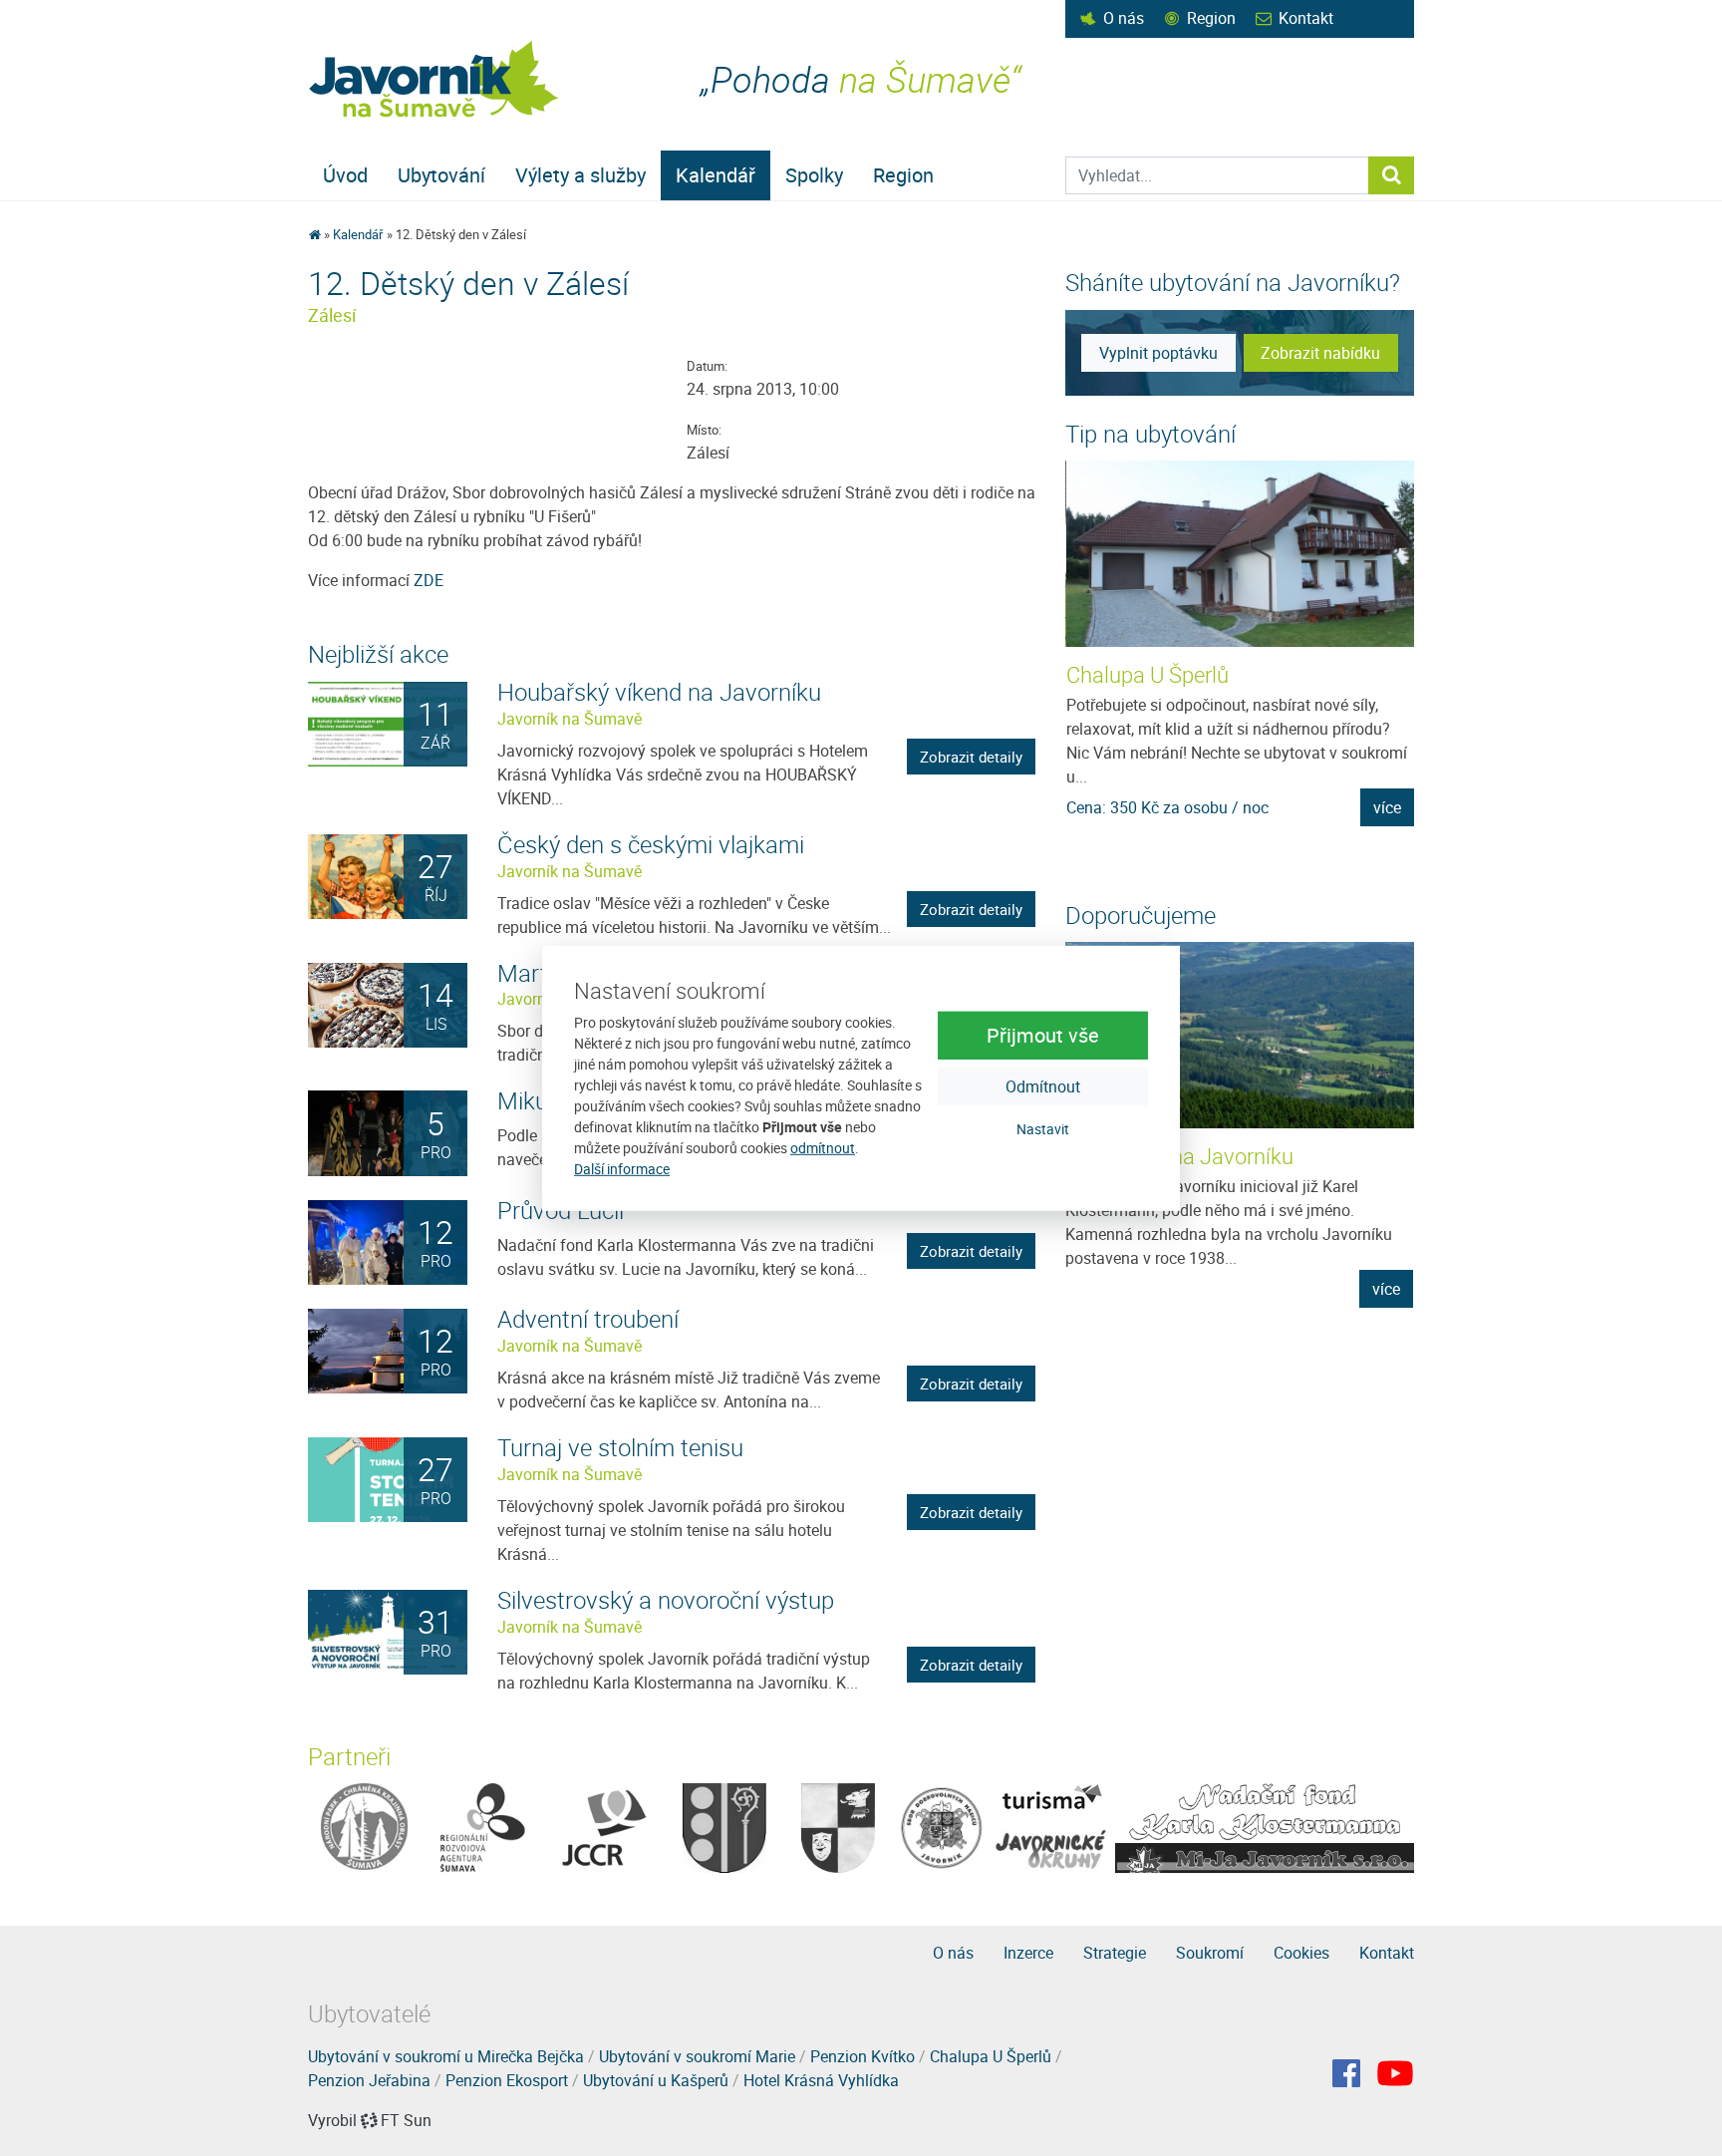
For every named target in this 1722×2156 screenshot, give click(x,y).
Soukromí (1210, 1953)
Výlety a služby (580, 175)
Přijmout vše (1043, 1035)
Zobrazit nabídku (1320, 353)
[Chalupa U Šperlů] (1241, 554)
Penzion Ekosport (507, 2080)
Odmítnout (1043, 1086)
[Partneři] (364, 1826)
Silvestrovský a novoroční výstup (666, 1600)
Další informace (622, 1169)
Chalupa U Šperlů (1148, 674)
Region (1211, 18)
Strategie (1115, 1953)
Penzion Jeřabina (369, 2080)
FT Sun (406, 2120)
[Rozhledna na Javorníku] (1240, 1035)
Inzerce (1028, 1953)
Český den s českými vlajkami (651, 844)
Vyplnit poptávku (1158, 353)
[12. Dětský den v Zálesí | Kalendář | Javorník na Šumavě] (435, 79)
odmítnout (823, 1148)
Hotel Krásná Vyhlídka (821, 2080)
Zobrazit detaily (971, 757)
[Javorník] (1395, 2073)
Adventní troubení (588, 1319)
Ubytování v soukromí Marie (697, 2056)
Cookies (1301, 1953)
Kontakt (1306, 18)
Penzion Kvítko (862, 2056)
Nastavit (1043, 1129)
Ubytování (441, 175)
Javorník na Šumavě (570, 719)
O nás (1124, 18)
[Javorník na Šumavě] (314, 234)
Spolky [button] (814, 175)
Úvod (345, 175)
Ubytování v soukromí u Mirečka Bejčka (446, 2056)
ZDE (429, 580)
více (1387, 807)
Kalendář (716, 175)
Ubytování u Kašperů (656, 2080)
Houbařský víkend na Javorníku (659, 692)
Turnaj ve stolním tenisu (620, 1447)
